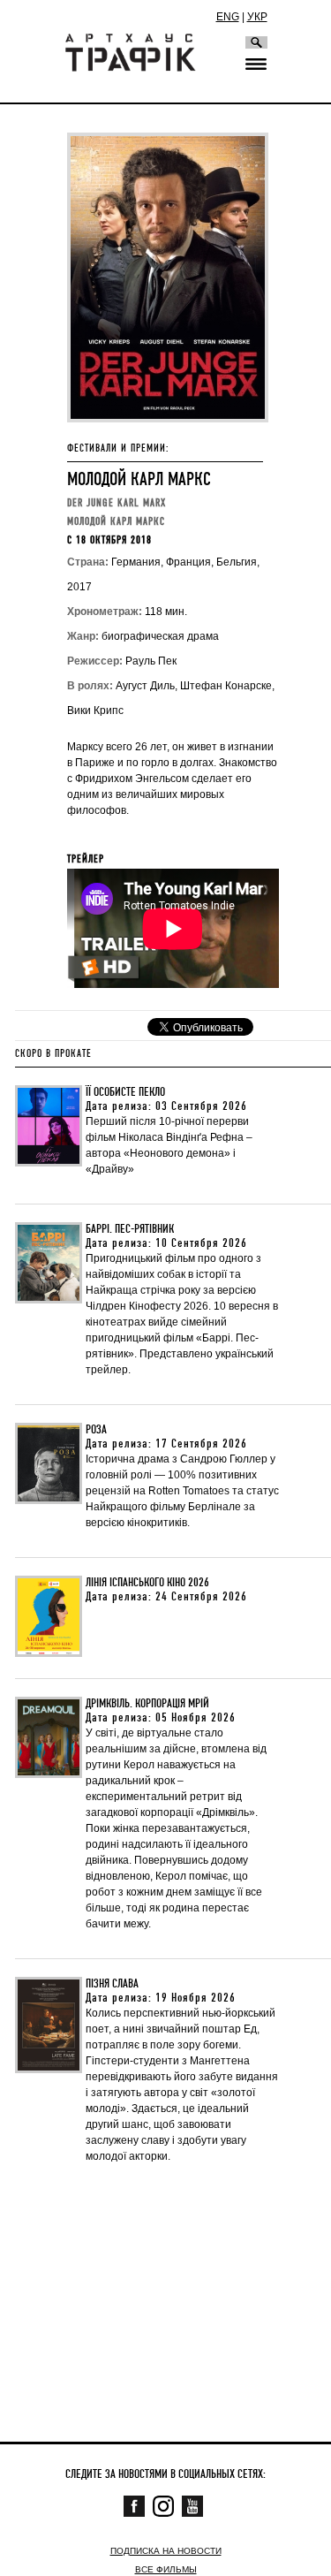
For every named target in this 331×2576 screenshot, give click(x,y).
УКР (257, 17)
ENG (228, 17)
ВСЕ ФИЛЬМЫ (166, 2569)
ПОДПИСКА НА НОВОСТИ (166, 2551)
